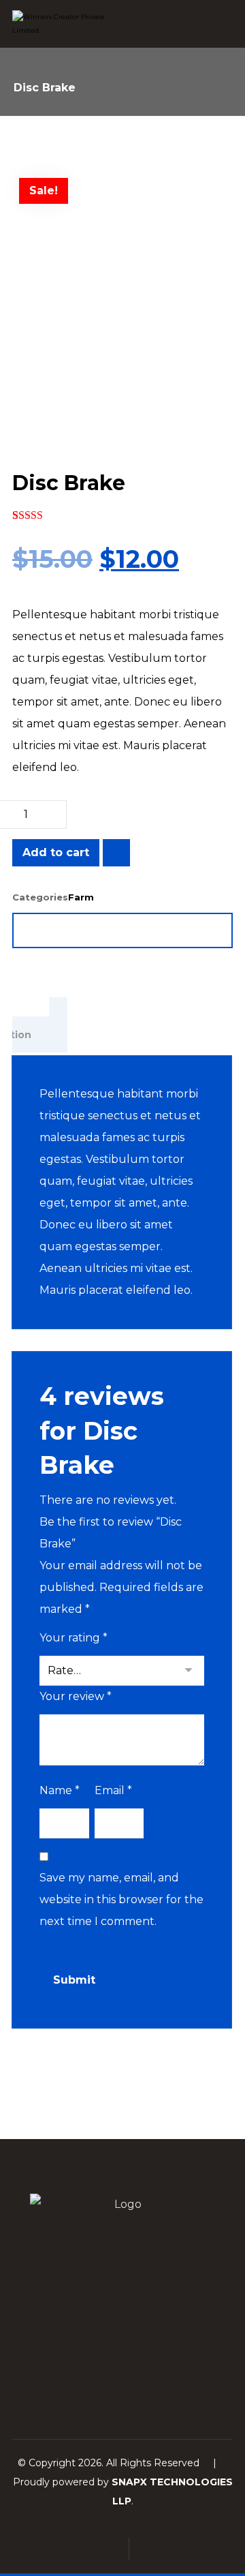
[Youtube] (150, 2378)
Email (113, 1790)
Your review (76, 1696)
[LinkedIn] (122, 2378)
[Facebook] (95, 2378)
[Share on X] (79, 930)
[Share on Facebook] (35, 930)
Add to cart (56, 852)
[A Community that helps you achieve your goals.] (63, 24)
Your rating (73, 1638)
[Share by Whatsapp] (166, 930)
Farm (81, 897)
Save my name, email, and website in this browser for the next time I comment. (121, 1899)
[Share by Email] (210, 930)
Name (60, 1790)
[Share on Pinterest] (122, 930)
